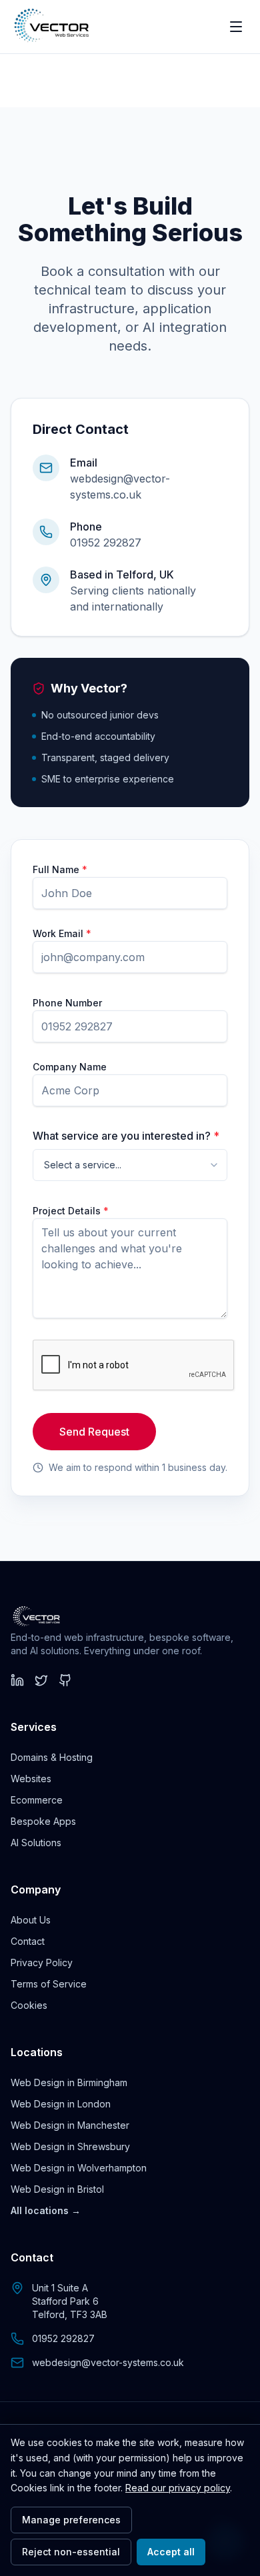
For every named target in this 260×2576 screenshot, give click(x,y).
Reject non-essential (71, 2552)
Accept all (171, 2552)
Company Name (70, 1067)
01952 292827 (106, 543)
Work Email (62, 933)
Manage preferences (71, 2520)
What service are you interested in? (126, 1136)
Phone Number (67, 1003)
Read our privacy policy (178, 2488)
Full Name (60, 869)
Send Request (94, 1432)
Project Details (71, 1211)
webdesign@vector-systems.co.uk (108, 2362)
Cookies (29, 2005)
